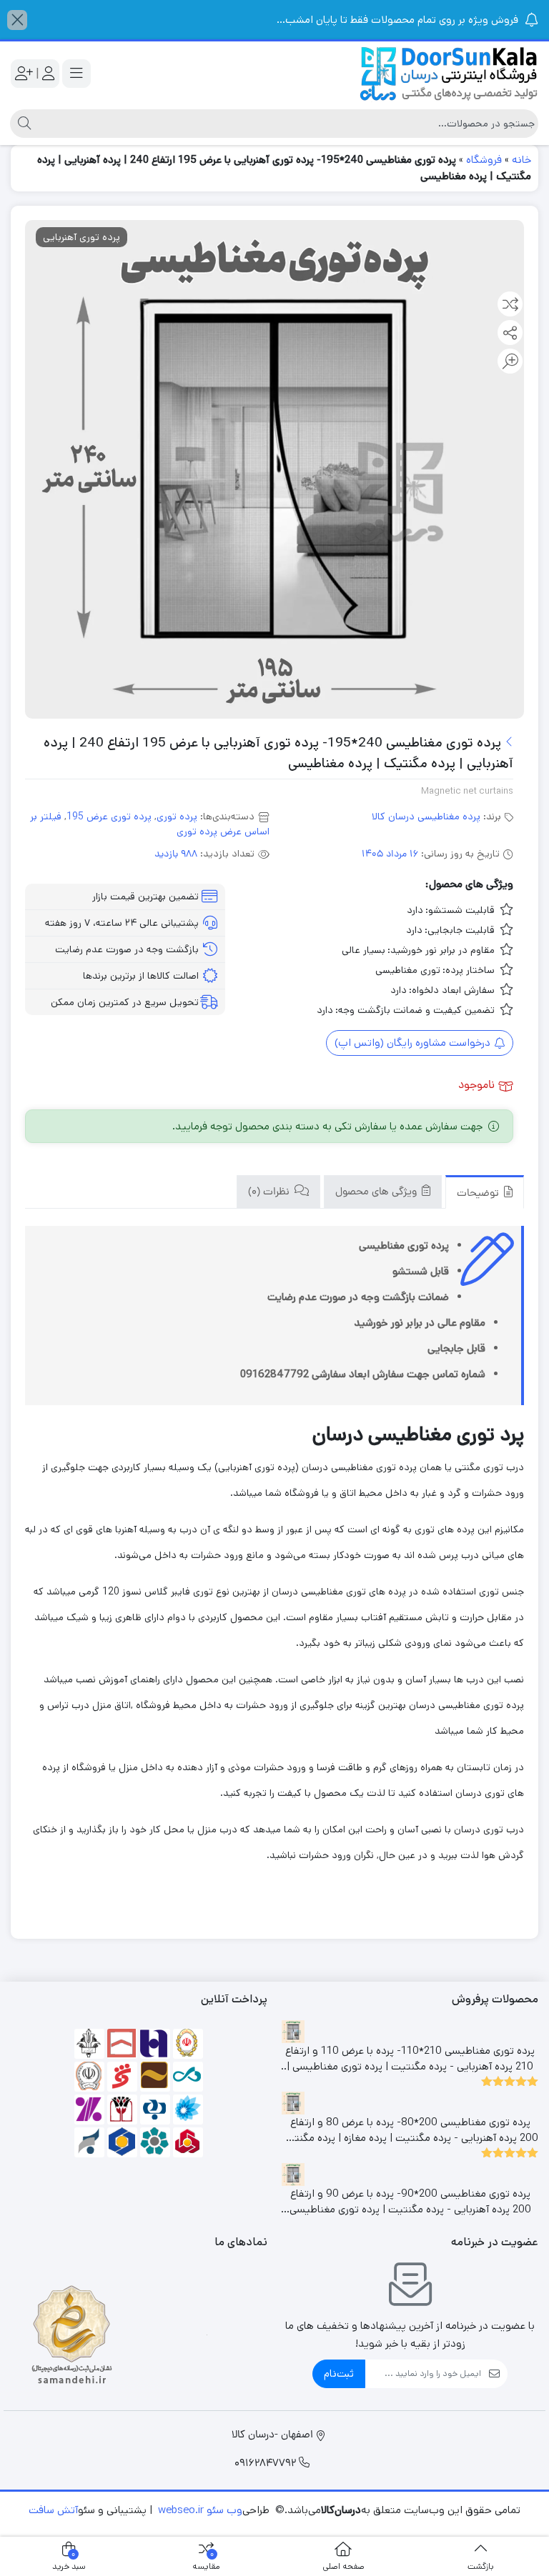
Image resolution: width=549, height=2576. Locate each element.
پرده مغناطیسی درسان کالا (426, 817)
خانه (521, 160)
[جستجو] (23, 124)
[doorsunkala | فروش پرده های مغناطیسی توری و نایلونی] (449, 74)
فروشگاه (484, 160)
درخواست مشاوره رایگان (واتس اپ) (414, 1043)
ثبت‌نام (339, 2373)
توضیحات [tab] (479, 1194)
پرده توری (177, 817)
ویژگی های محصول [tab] (377, 1193)
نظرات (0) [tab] (270, 1193)
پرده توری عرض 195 (109, 817)
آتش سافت (53, 2510)
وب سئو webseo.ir (200, 2510)
